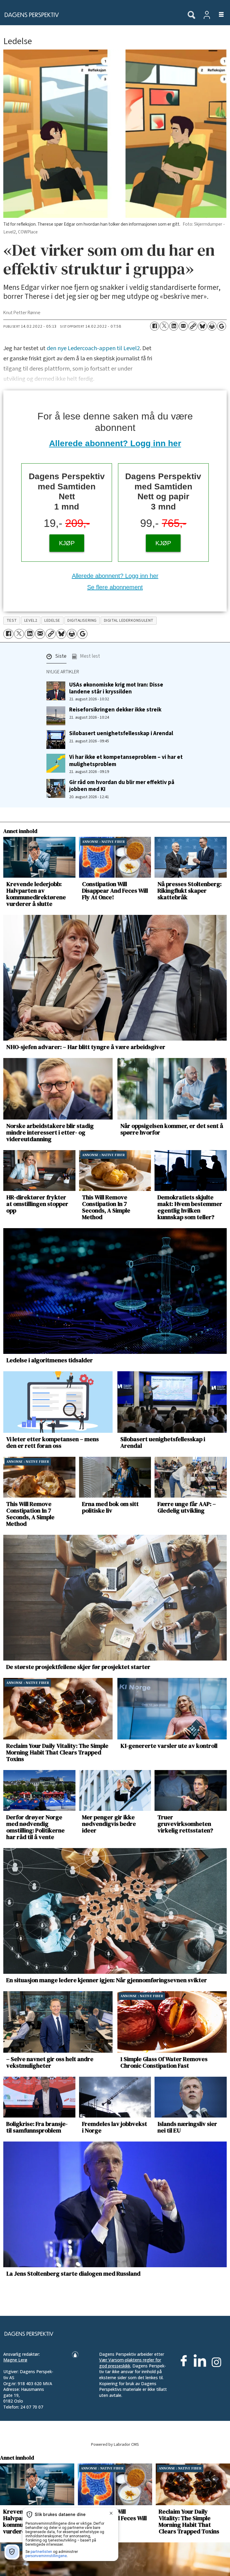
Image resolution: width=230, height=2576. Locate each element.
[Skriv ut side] (212, 326)
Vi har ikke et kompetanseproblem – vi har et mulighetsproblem (126, 760)
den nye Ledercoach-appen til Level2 (93, 348)
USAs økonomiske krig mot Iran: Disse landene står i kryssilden (116, 688)
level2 (31, 620)
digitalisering (82, 620)
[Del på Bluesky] (202, 326)
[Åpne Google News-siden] (222, 326)
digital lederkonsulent (129, 620)
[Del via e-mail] (183, 326)
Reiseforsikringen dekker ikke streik (115, 710)
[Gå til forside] (90, 15)
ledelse (52, 620)
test (12, 620)
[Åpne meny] (218, 15)
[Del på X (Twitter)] (164, 326)
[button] (56, 658)
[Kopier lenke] (193, 326)
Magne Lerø (15, 2360)
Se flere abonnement (115, 587)
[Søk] (191, 15)
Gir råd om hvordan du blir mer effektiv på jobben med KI (122, 786)
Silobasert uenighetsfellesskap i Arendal (121, 733)
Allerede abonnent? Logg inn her (115, 443)
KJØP (67, 543)
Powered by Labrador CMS (115, 2444)
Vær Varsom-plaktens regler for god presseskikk (130, 2363)
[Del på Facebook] (155, 326)
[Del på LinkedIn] (174, 326)
